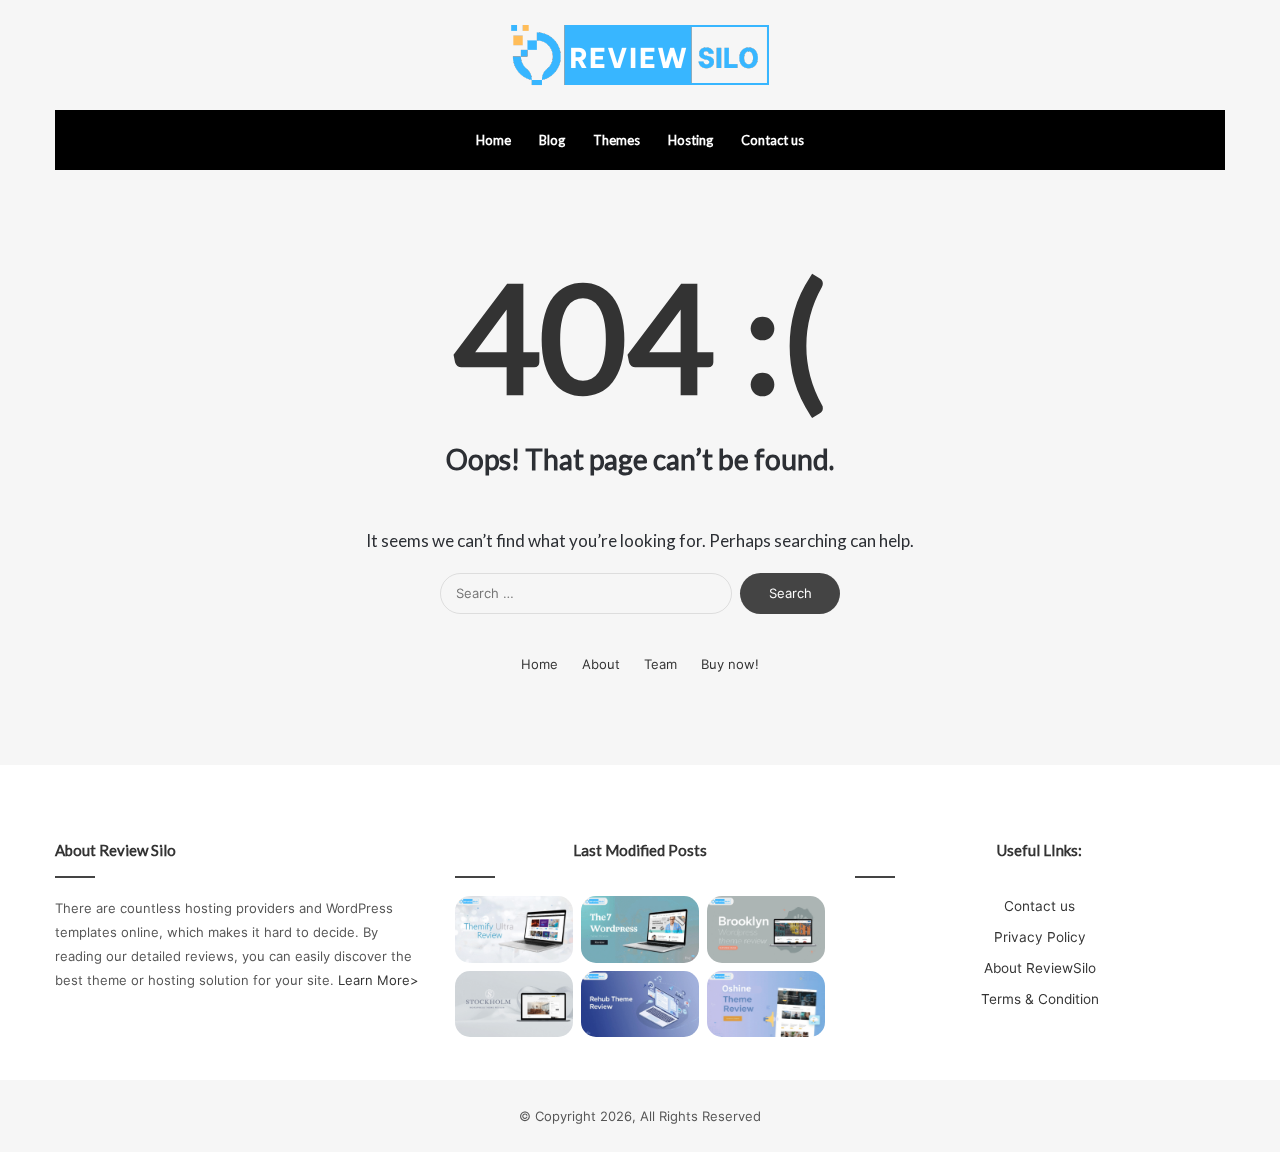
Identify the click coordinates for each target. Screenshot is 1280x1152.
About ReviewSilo (1040, 968)
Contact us (772, 140)
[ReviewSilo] (640, 55)
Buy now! (730, 664)
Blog (552, 140)
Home (493, 140)
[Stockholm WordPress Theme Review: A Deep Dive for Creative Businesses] (514, 1004)
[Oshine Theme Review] (766, 1004)
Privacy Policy (1040, 937)
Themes (616, 140)
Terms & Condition (1040, 999)
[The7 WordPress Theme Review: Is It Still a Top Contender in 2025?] (640, 929)
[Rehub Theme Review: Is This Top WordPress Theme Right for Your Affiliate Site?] (640, 1004)
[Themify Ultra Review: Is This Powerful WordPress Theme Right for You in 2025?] (514, 929)
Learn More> (378, 980)
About (601, 664)
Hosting (690, 140)
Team (660, 664)
